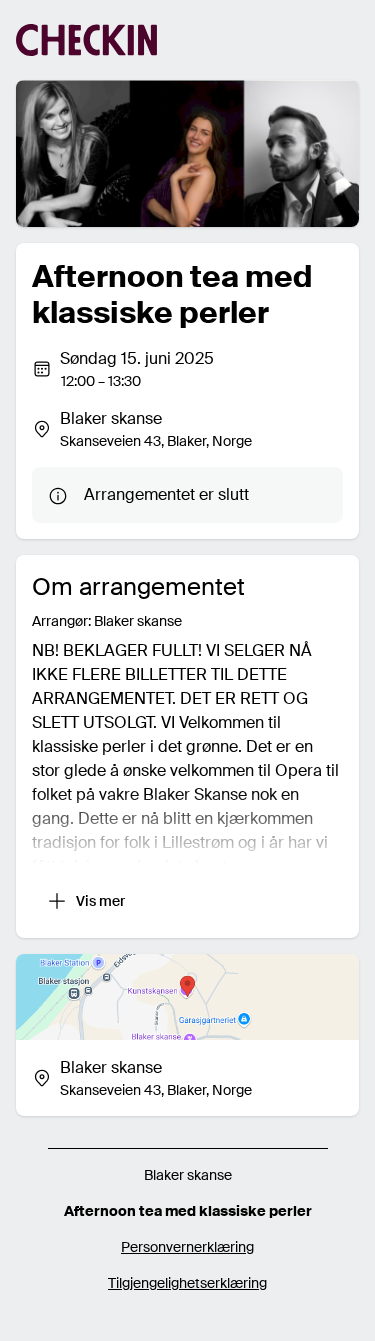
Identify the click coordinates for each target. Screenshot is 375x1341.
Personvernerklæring (187, 1247)
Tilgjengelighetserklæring (187, 1283)
